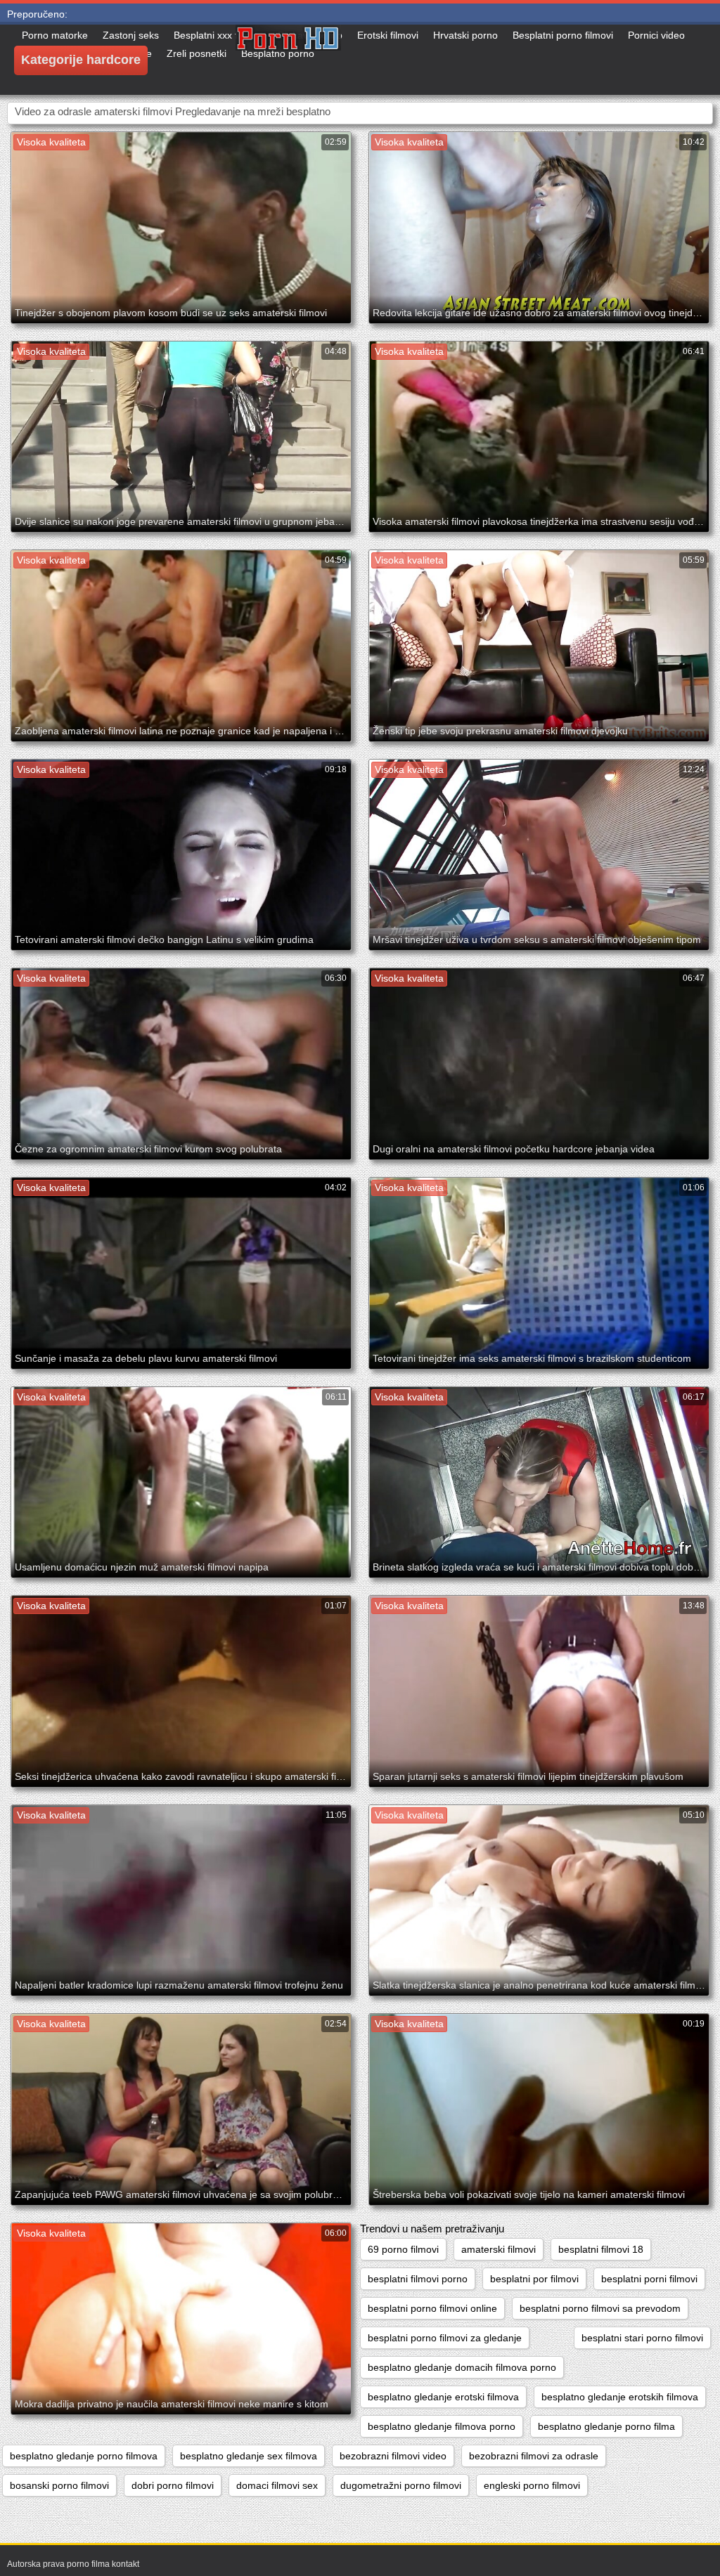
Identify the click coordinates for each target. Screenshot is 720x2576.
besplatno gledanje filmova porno (442, 2426)
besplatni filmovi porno (418, 2279)
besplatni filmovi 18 (601, 2249)
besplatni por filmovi (534, 2279)
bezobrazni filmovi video (393, 2456)
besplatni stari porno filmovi (642, 2338)
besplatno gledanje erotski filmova (443, 2397)
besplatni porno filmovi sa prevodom (600, 2308)
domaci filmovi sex (277, 2485)
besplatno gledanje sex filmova (249, 2456)
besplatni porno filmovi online (432, 2308)
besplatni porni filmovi (649, 2279)
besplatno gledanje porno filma (606, 2426)
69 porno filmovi (403, 2249)
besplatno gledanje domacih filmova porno (462, 2367)
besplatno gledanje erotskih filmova (620, 2397)
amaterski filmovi (499, 2249)
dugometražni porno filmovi (401, 2485)
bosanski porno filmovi (59, 2485)
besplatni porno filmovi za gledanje (445, 2338)
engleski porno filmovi (532, 2485)
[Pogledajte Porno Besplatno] (288, 60)
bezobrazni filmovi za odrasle (534, 2456)
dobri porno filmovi (173, 2485)
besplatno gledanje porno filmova (84, 2456)
